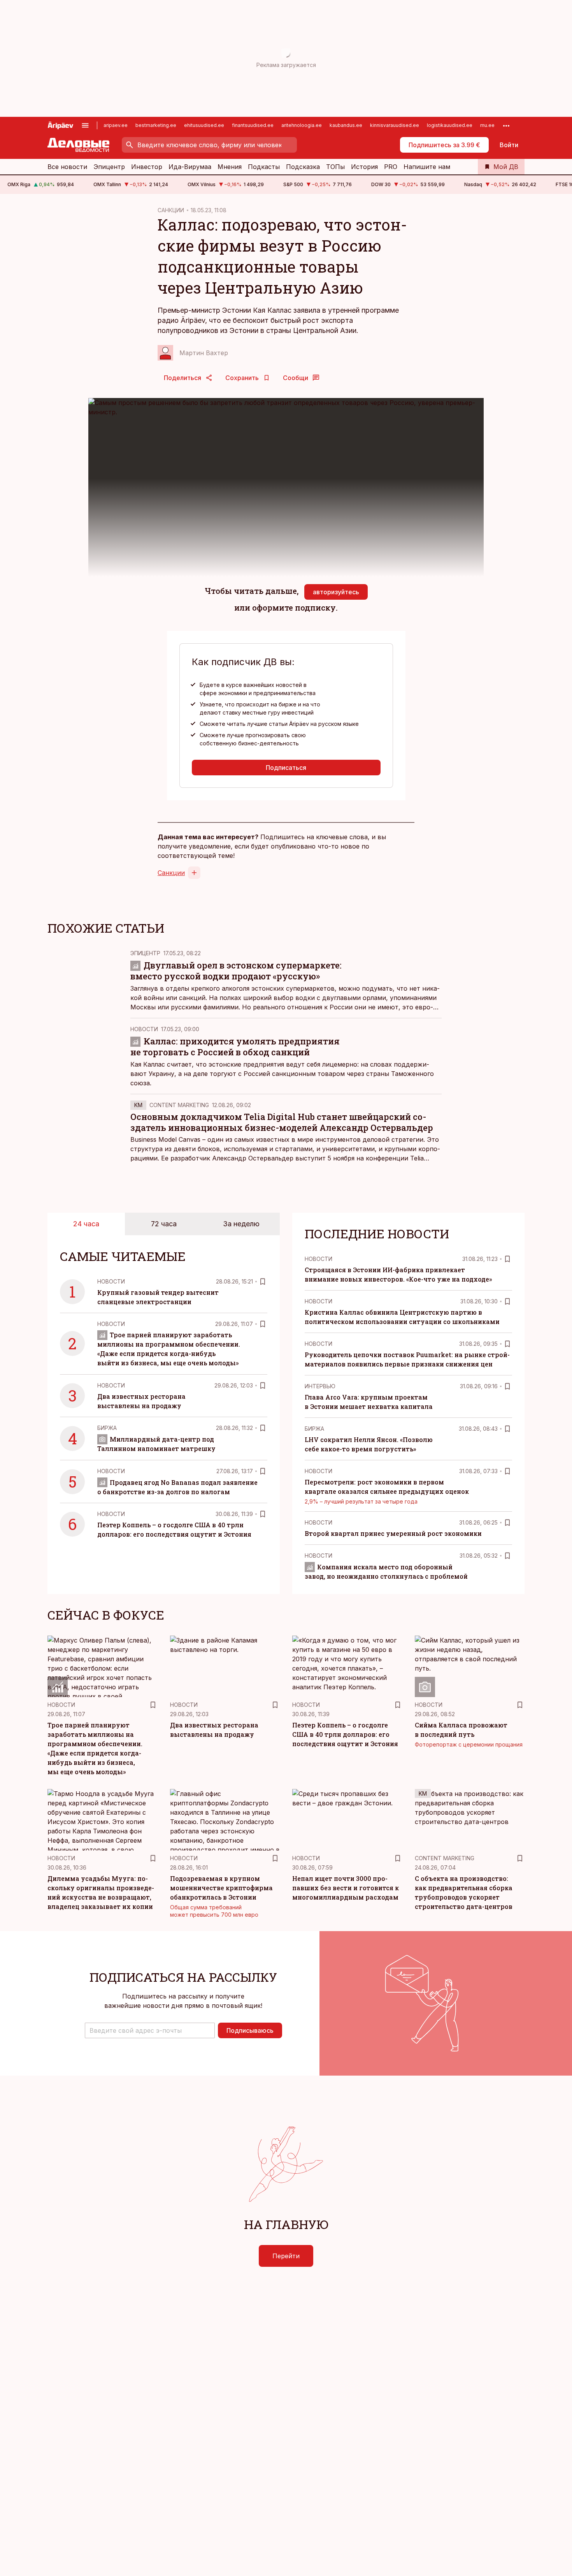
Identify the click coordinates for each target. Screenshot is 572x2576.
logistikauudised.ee (450, 125)
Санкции (171, 873)
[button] (150, 2030)
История (364, 167)
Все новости (67, 167)
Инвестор (147, 167)
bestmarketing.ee (156, 125)
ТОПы (335, 167)
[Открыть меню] (85, 125)
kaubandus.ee (346, 125)
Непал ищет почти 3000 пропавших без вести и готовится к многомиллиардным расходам (346, 1888)
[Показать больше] (506, 125)
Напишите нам (427, 167)
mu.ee (487, 125)
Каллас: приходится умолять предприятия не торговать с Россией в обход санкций (235, 1047)
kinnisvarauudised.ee (395, 125)
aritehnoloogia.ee (302, 125)
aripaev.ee (116, 125)
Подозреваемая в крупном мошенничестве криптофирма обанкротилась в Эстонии (221, 1888)
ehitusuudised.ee (204, 125)
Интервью (320, 1386)
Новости (144, 1029)
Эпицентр (109, 167)
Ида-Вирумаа (190, 167)
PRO (391, 167)
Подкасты (264, 167)
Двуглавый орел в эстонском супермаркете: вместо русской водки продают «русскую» (236, 971)
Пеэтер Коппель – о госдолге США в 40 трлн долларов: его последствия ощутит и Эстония (345, 1734)
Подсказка (303, 167)
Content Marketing (179, 1105)
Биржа (107, 1428)
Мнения (230, 167)
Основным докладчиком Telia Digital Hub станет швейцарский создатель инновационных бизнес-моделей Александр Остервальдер (282, 1122)
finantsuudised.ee (253, 125)
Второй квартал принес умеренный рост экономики (393, 1533)
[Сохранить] (263, 1282)
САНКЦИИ (171, 210)
